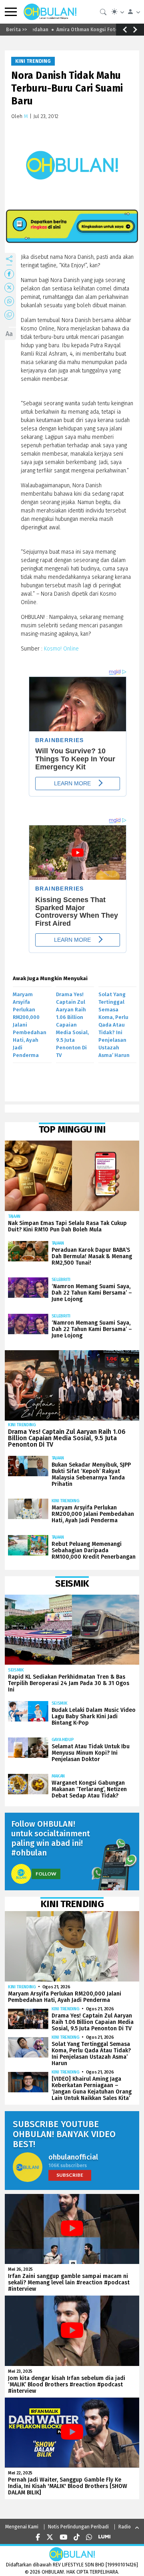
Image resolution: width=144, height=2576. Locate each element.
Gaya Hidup (63, 1740)
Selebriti (61, 1280)
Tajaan (14, 1216)
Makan (58, 1776)
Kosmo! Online (61, 649)
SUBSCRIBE (70, 2175)
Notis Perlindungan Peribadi (78, 2527)
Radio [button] (125, 2527)
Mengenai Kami (22, 2527)
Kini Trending (33, 61)
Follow (46, 1874)
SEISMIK (16, 1670)
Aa (9, 334)
